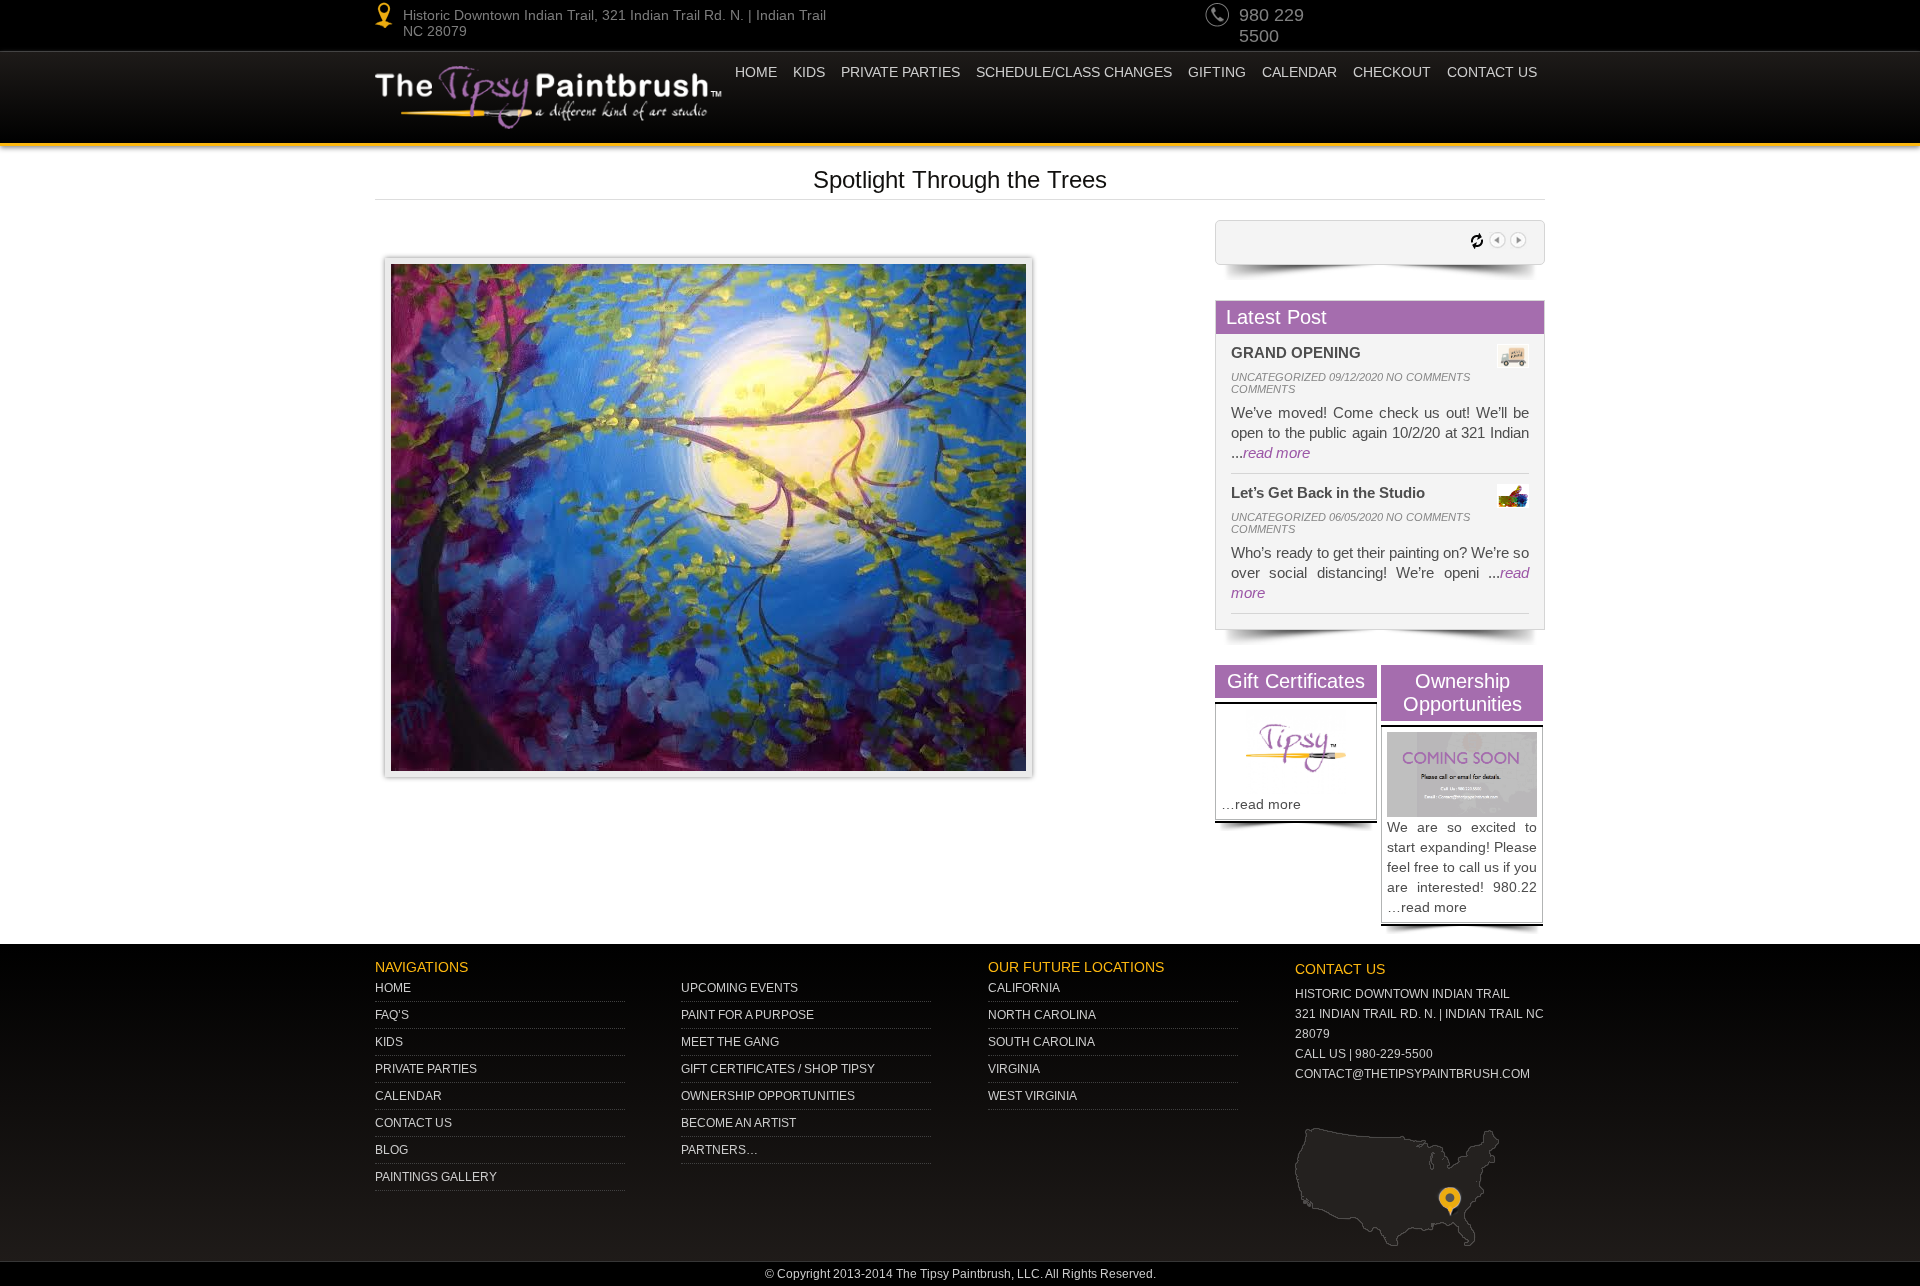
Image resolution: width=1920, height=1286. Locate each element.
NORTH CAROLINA (1042, 1015)
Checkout (1392, 72)
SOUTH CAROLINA (1041, 1042)
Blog (391, 1150)
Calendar (1299, 72)
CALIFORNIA (1024, 988)
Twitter (1450, 18)
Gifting (1217, 72)
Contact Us (1492, 72)
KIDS (809, 72)
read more (1276, 452)
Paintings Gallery (436, 1177)
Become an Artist (738, 1123)
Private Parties (900, 72)
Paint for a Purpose (747, 1015)
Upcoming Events (739, 988)
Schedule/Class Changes (1074, 72)
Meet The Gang (730, 1042)
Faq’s (392, 1015)
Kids (389, 1042)
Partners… (719, 1150)
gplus (1488, 18)
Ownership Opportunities (768, 1096)
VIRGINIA (1014, 1069)
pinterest (1412, 18)
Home (756, 72)
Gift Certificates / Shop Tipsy (778, 1069)
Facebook (1526, 18)
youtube (1374, 18)
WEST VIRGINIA (1032, 1096)
